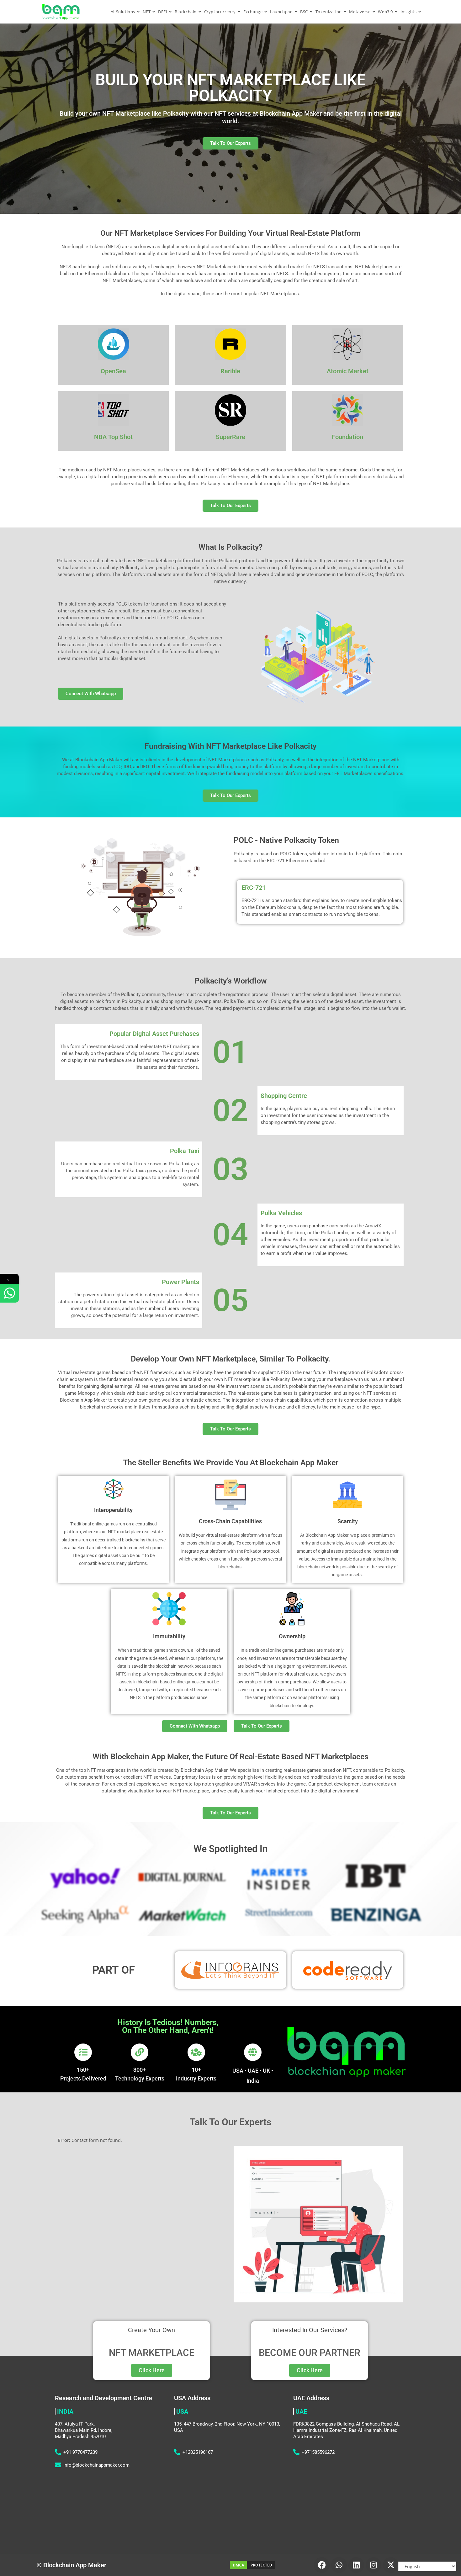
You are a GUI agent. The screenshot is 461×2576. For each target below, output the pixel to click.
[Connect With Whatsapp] (9, 1293)
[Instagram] (374, 2565)
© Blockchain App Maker (72, 2565)
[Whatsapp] (339, 2565)
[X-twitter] (391, 2565)
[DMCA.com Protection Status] (252, 2565)
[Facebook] (322, 2565)
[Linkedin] (356, 2565)
